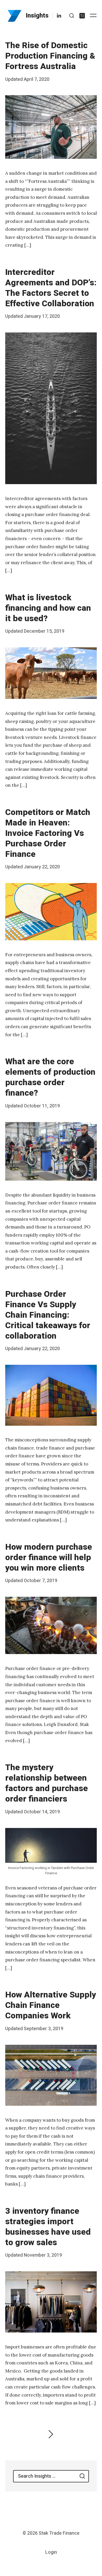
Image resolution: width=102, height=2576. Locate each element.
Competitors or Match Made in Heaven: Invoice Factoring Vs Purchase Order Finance (48, 833)
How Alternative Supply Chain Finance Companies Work (51, 2005)
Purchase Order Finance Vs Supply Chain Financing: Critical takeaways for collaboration (48, 1315)
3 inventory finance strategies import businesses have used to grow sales (48, 2227)
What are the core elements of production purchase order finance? (50, 1077)
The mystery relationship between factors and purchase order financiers (47, 1783)
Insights (37, 16)
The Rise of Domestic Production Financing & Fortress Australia (50, 56)
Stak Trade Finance (59, 2533)
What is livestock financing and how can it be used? (48, 608)
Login (51, 2552)
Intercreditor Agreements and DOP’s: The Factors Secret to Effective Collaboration (51, 288)
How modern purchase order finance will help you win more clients (49, 1557)
